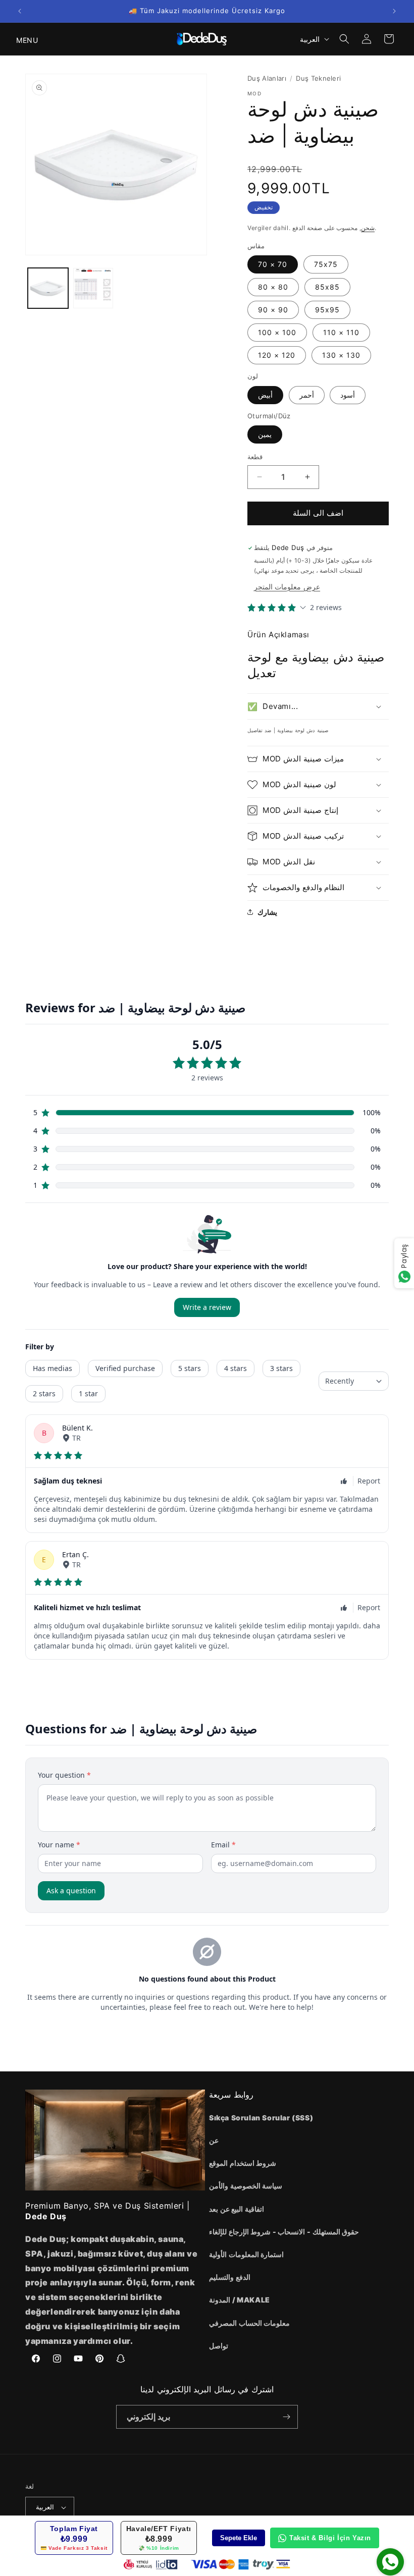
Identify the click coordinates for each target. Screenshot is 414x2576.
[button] (21, 39)
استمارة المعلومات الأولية (246, 2254)
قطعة (255, 457)
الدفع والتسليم (230, 2277)
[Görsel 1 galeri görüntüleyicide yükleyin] (48, 288)
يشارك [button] (267, 912)
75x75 (326, 264)
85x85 (327, 287)
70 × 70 (273, 264)
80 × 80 (273, 287)
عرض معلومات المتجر (287, 587)
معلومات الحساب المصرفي (249, 2323)
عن (214, 2140)
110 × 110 (341, 332)
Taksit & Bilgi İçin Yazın (330, 2538)
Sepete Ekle (239, 2538)
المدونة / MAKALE (240, 2300)
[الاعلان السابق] (20, 11)
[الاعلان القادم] (394, 11)
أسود (348, 395)
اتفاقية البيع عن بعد (237, 2209)
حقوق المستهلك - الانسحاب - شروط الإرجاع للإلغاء (284, 2232)
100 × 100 (277, 332)
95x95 (327, 310)
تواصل (219, 2346)
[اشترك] (286, 2417)
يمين (265, 434)
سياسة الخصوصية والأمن (246, 2186)
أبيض (265, 395)
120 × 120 (277, 355)
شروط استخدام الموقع (243, 2163)
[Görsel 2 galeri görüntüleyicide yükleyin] (93, 288)
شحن (368, 228)
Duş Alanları (267, 78)
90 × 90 (273, 310)
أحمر (307, 395)
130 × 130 (341, 355)
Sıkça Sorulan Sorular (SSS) (261, 2118)
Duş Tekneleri (318, 78)
